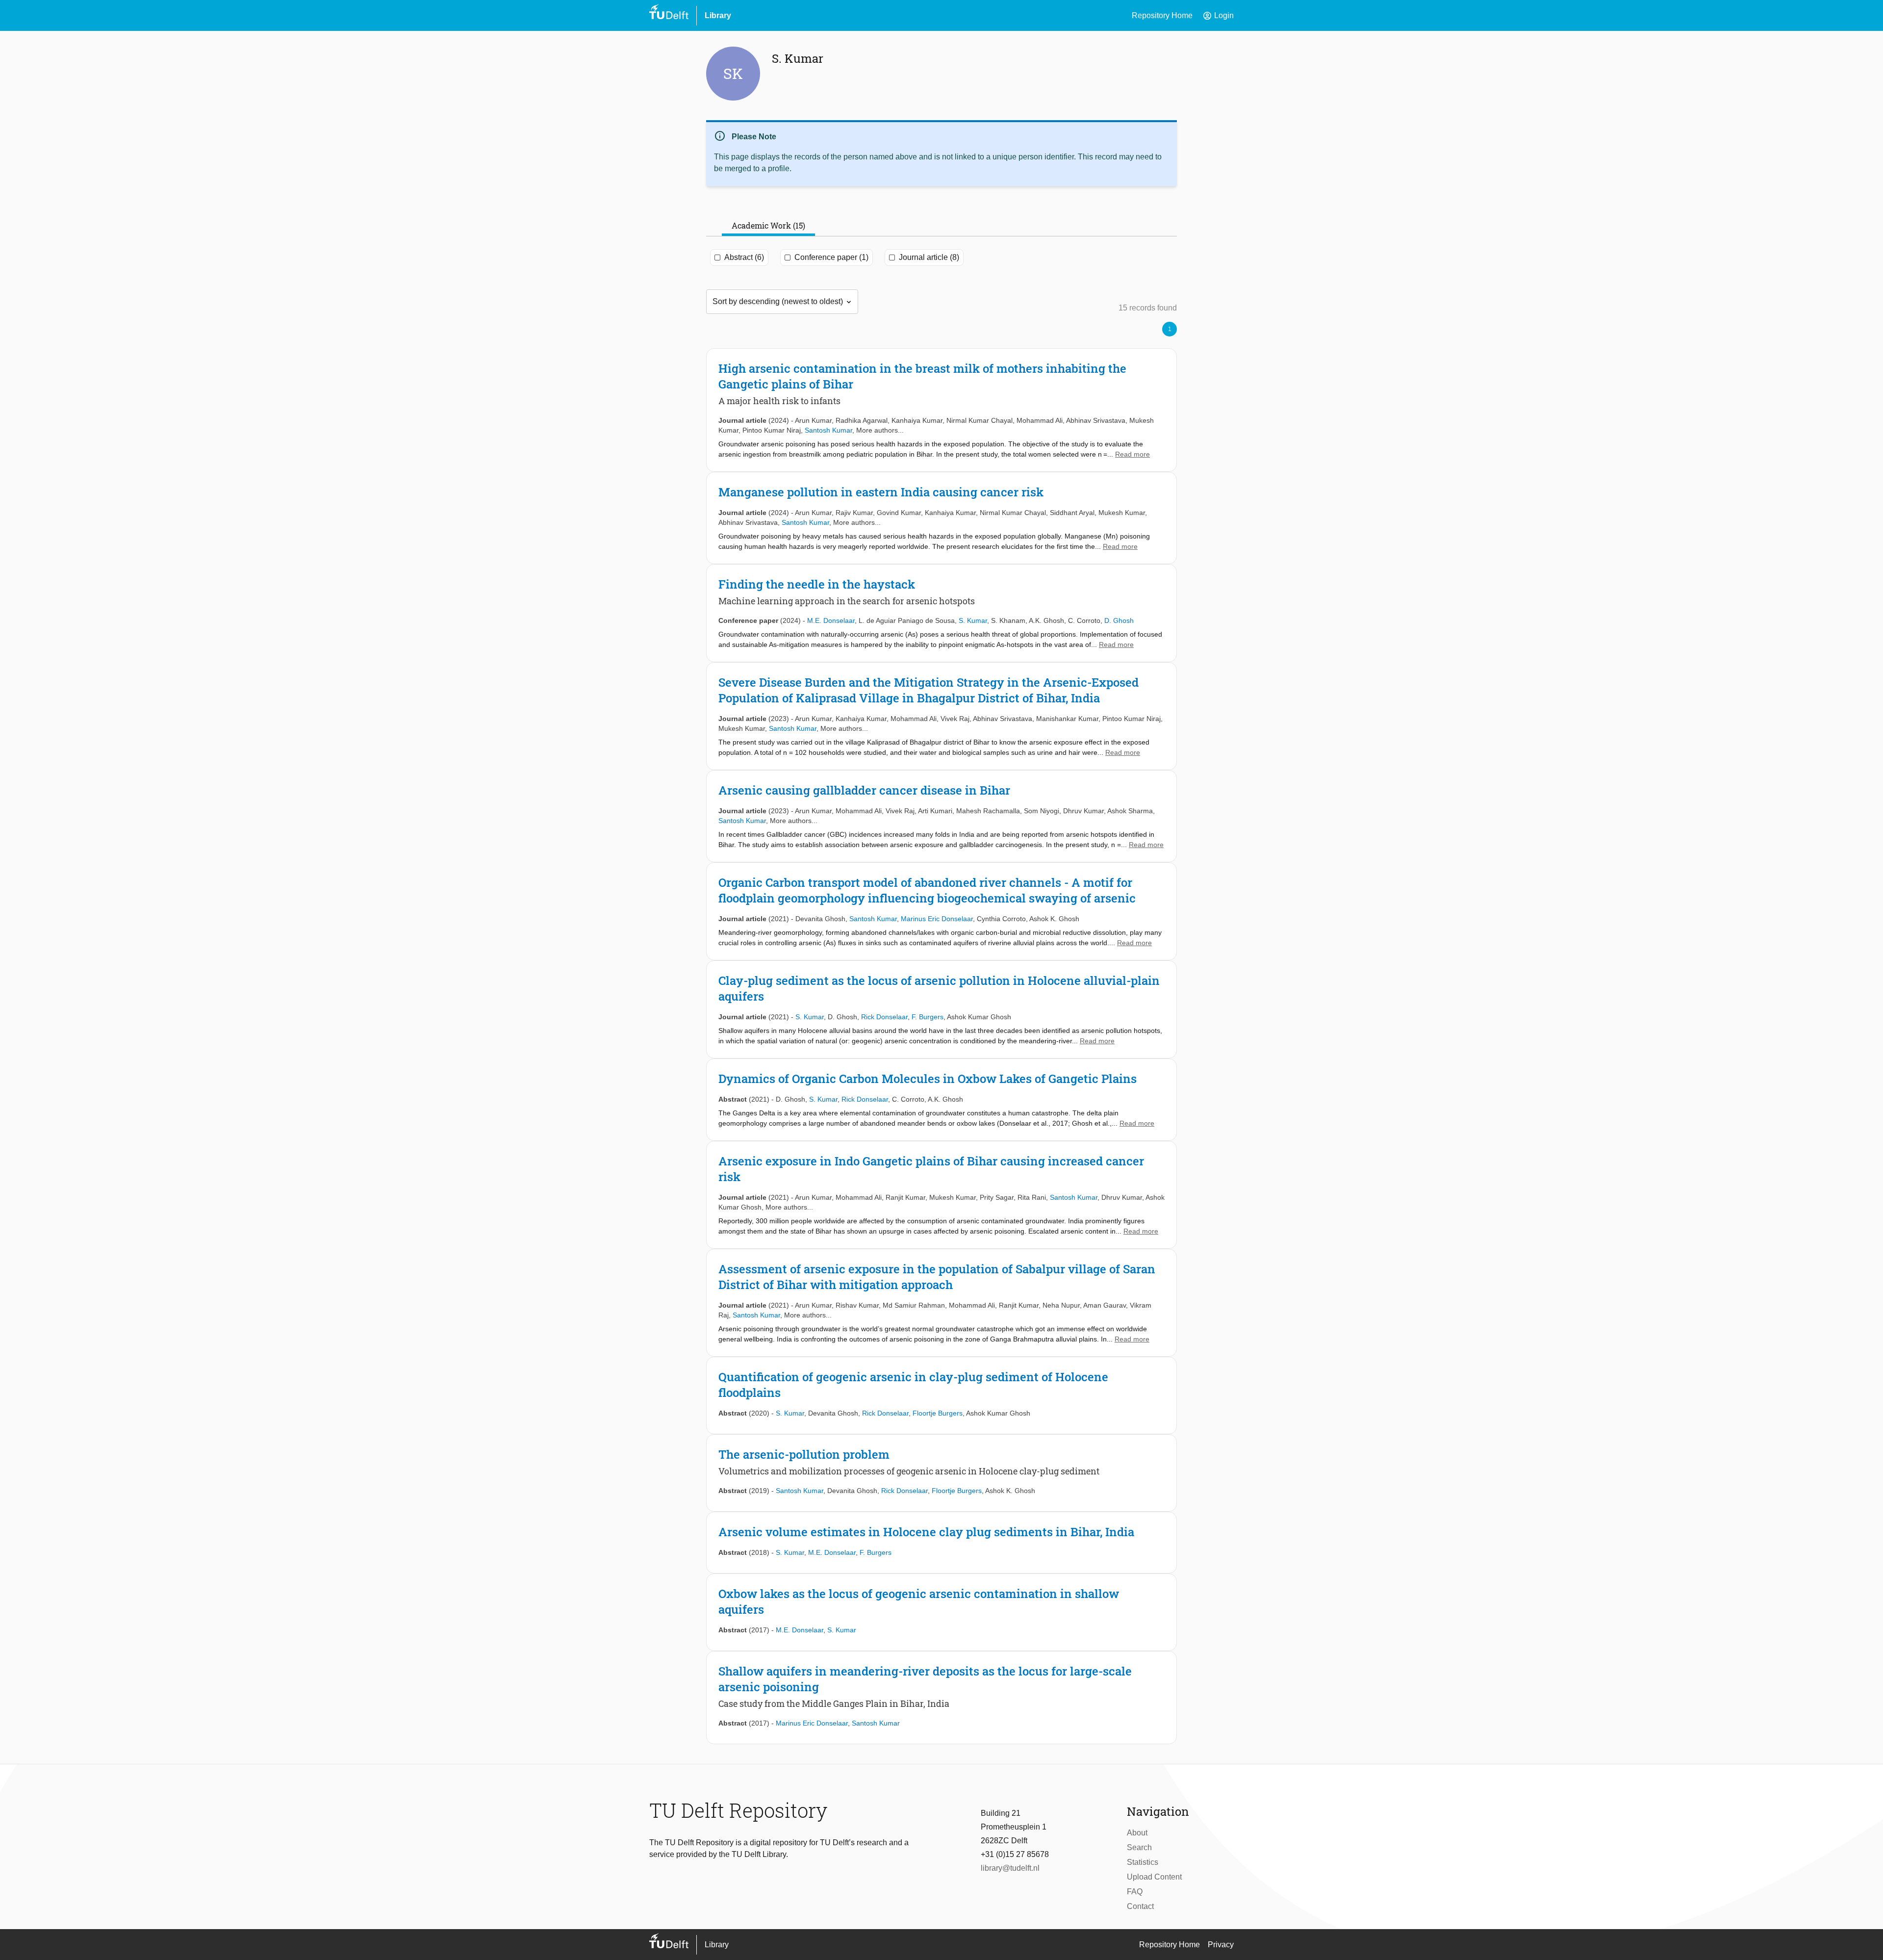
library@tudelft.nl (1010, 1868)
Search (1139, 1847)
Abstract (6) (744, 257)
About (1137, 1833)
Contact (1140, 1906)
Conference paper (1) (831, 257)
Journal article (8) (929, 257)
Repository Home (1162, 15)
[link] (941, 410)
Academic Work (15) (768, 225)
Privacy (1221, 1945)
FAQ (1135, 1892)
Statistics (1143, 1862)
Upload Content (1154, 1877)
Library (718, 15)
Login (1218, 16)
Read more (1132, 454)
